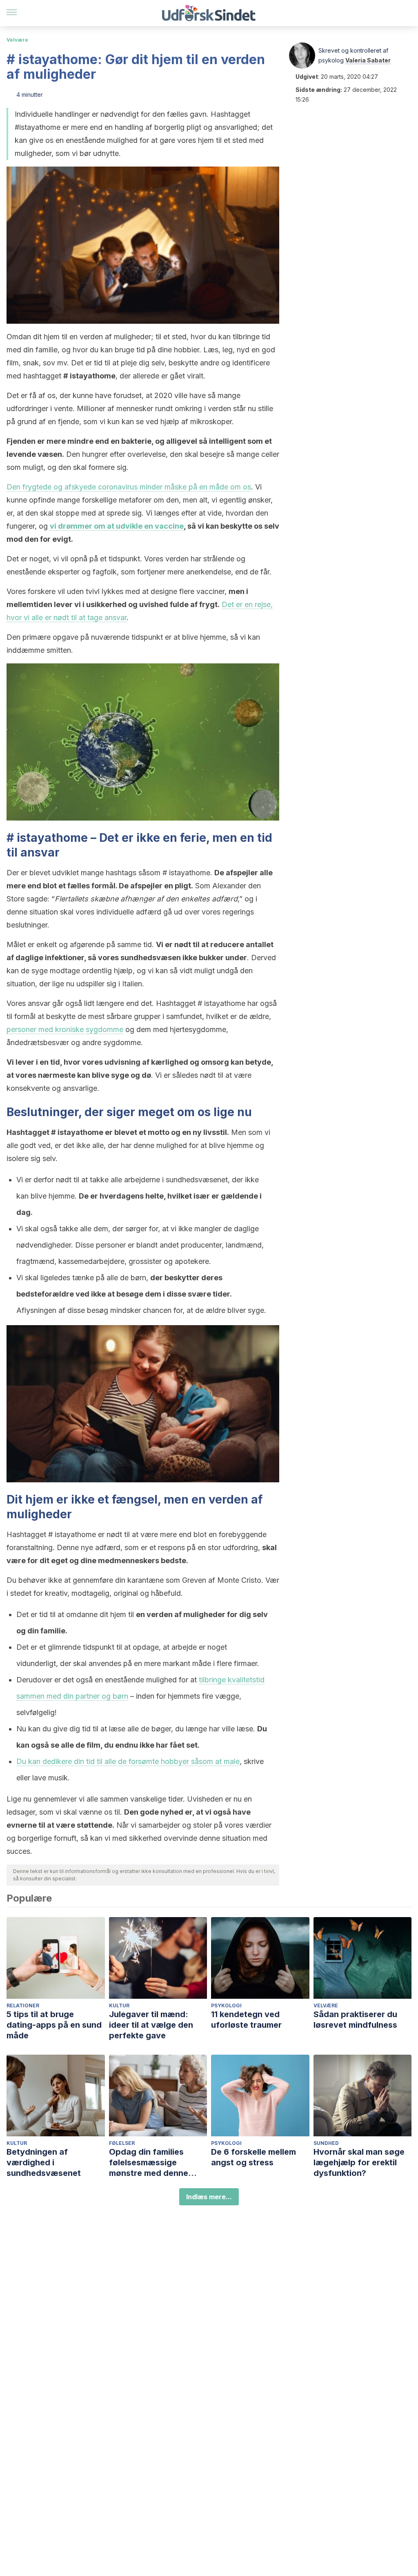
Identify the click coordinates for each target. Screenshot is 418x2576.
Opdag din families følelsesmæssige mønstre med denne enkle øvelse (149, 2163)
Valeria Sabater (368, 60)
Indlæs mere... (209, 2197)
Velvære (17, 40)
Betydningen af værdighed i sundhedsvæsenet (44, 2162)
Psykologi (226, 2005)
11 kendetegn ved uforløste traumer (246, 2020)
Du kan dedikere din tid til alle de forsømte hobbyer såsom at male (128, 1761)
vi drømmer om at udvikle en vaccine (117, 526)
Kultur (119, 2005)
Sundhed (326, 2143)
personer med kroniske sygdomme (65, 1029)
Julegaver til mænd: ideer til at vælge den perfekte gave (151, 2025)
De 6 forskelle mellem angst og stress (253, 2157)
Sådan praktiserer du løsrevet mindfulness (355, 2020)
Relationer (23, 2005)
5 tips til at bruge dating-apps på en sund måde (54, 2025)
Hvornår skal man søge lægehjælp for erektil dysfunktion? (359, 2162)
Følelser (122, 2143)
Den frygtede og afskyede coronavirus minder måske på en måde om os (129, 487)
